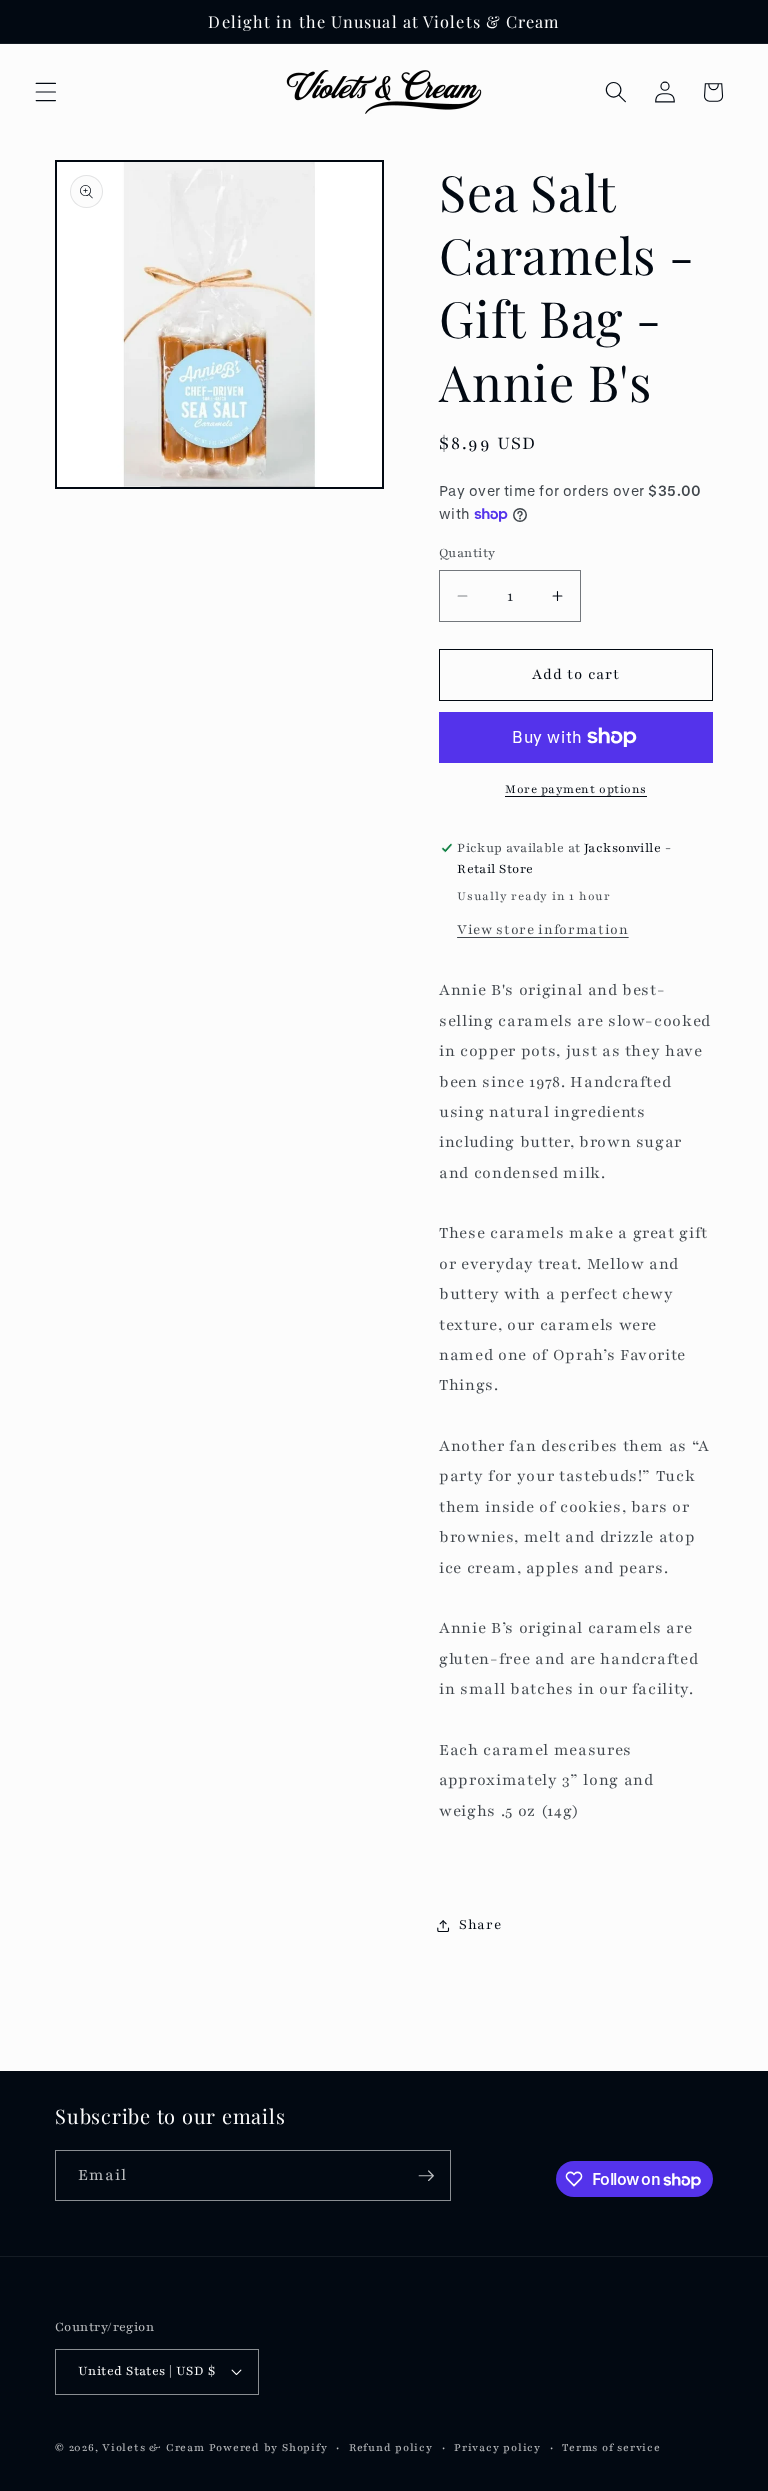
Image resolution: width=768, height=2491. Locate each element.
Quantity (467, 552)
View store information (543, 929)
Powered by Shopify (268, 2447)
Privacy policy (497, 2447)
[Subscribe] (426, 2176)
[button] (46, 92)
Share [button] (480, 1924)
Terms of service (611, 2447)
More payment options (576, 789)
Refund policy (391, 2447)
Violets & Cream (153, 2447)
